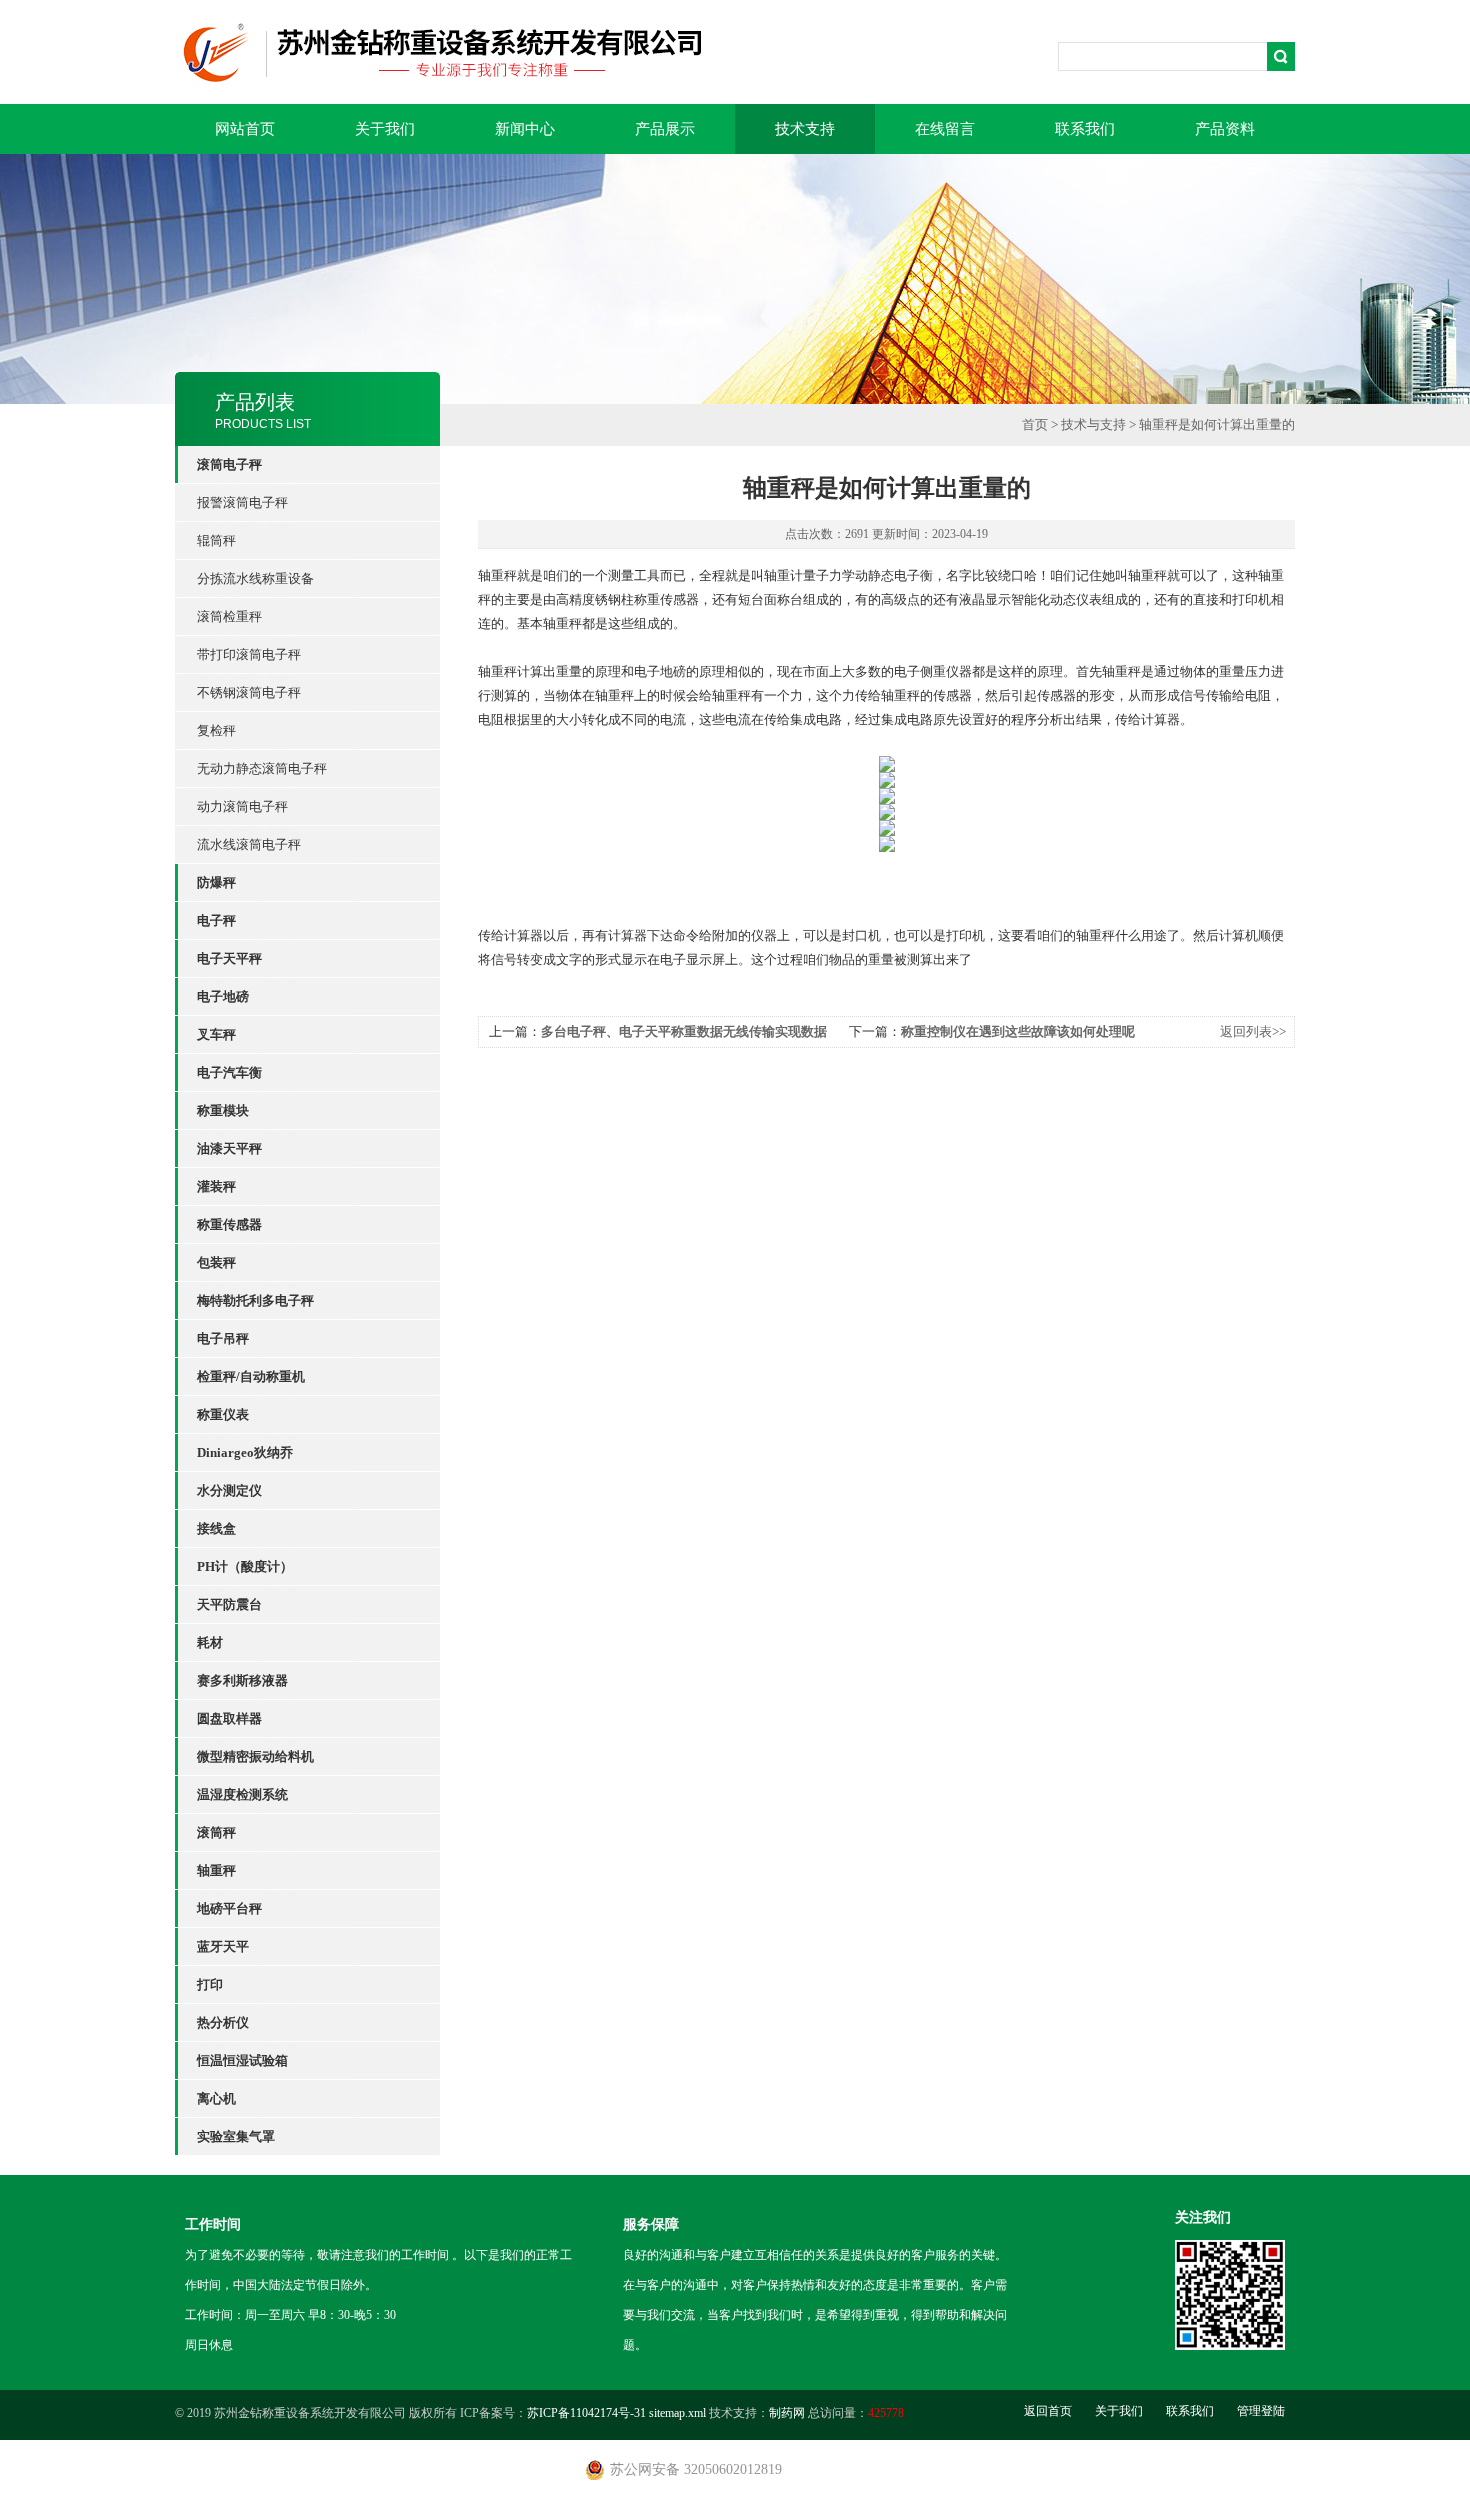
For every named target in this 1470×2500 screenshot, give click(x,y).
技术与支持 (1093, 424)
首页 (1035, 424)
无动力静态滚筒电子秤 (262, 768)
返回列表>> (1253, 1031)
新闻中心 (525, 129)
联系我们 (1085, 129)
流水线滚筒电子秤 (249, 844)
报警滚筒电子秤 (242, 502)
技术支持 (805, 129)
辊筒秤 (216, 540)
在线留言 (945, 129)
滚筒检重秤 (229, 616)
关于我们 (385, 129)
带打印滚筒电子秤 (249, 654)
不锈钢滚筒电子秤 (249, 692)
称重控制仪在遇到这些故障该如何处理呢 (1018, 1031)
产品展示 (665, 129)
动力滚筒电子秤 (242, 806)
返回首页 (1048, 2411)
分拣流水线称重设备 (255, 578)
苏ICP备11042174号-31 (586, 2413)
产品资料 (1225, 129)
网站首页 (245, 129)
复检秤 (216, 730)
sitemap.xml (677, 2413)
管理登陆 (1261, 2411)
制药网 (787, 2413)
